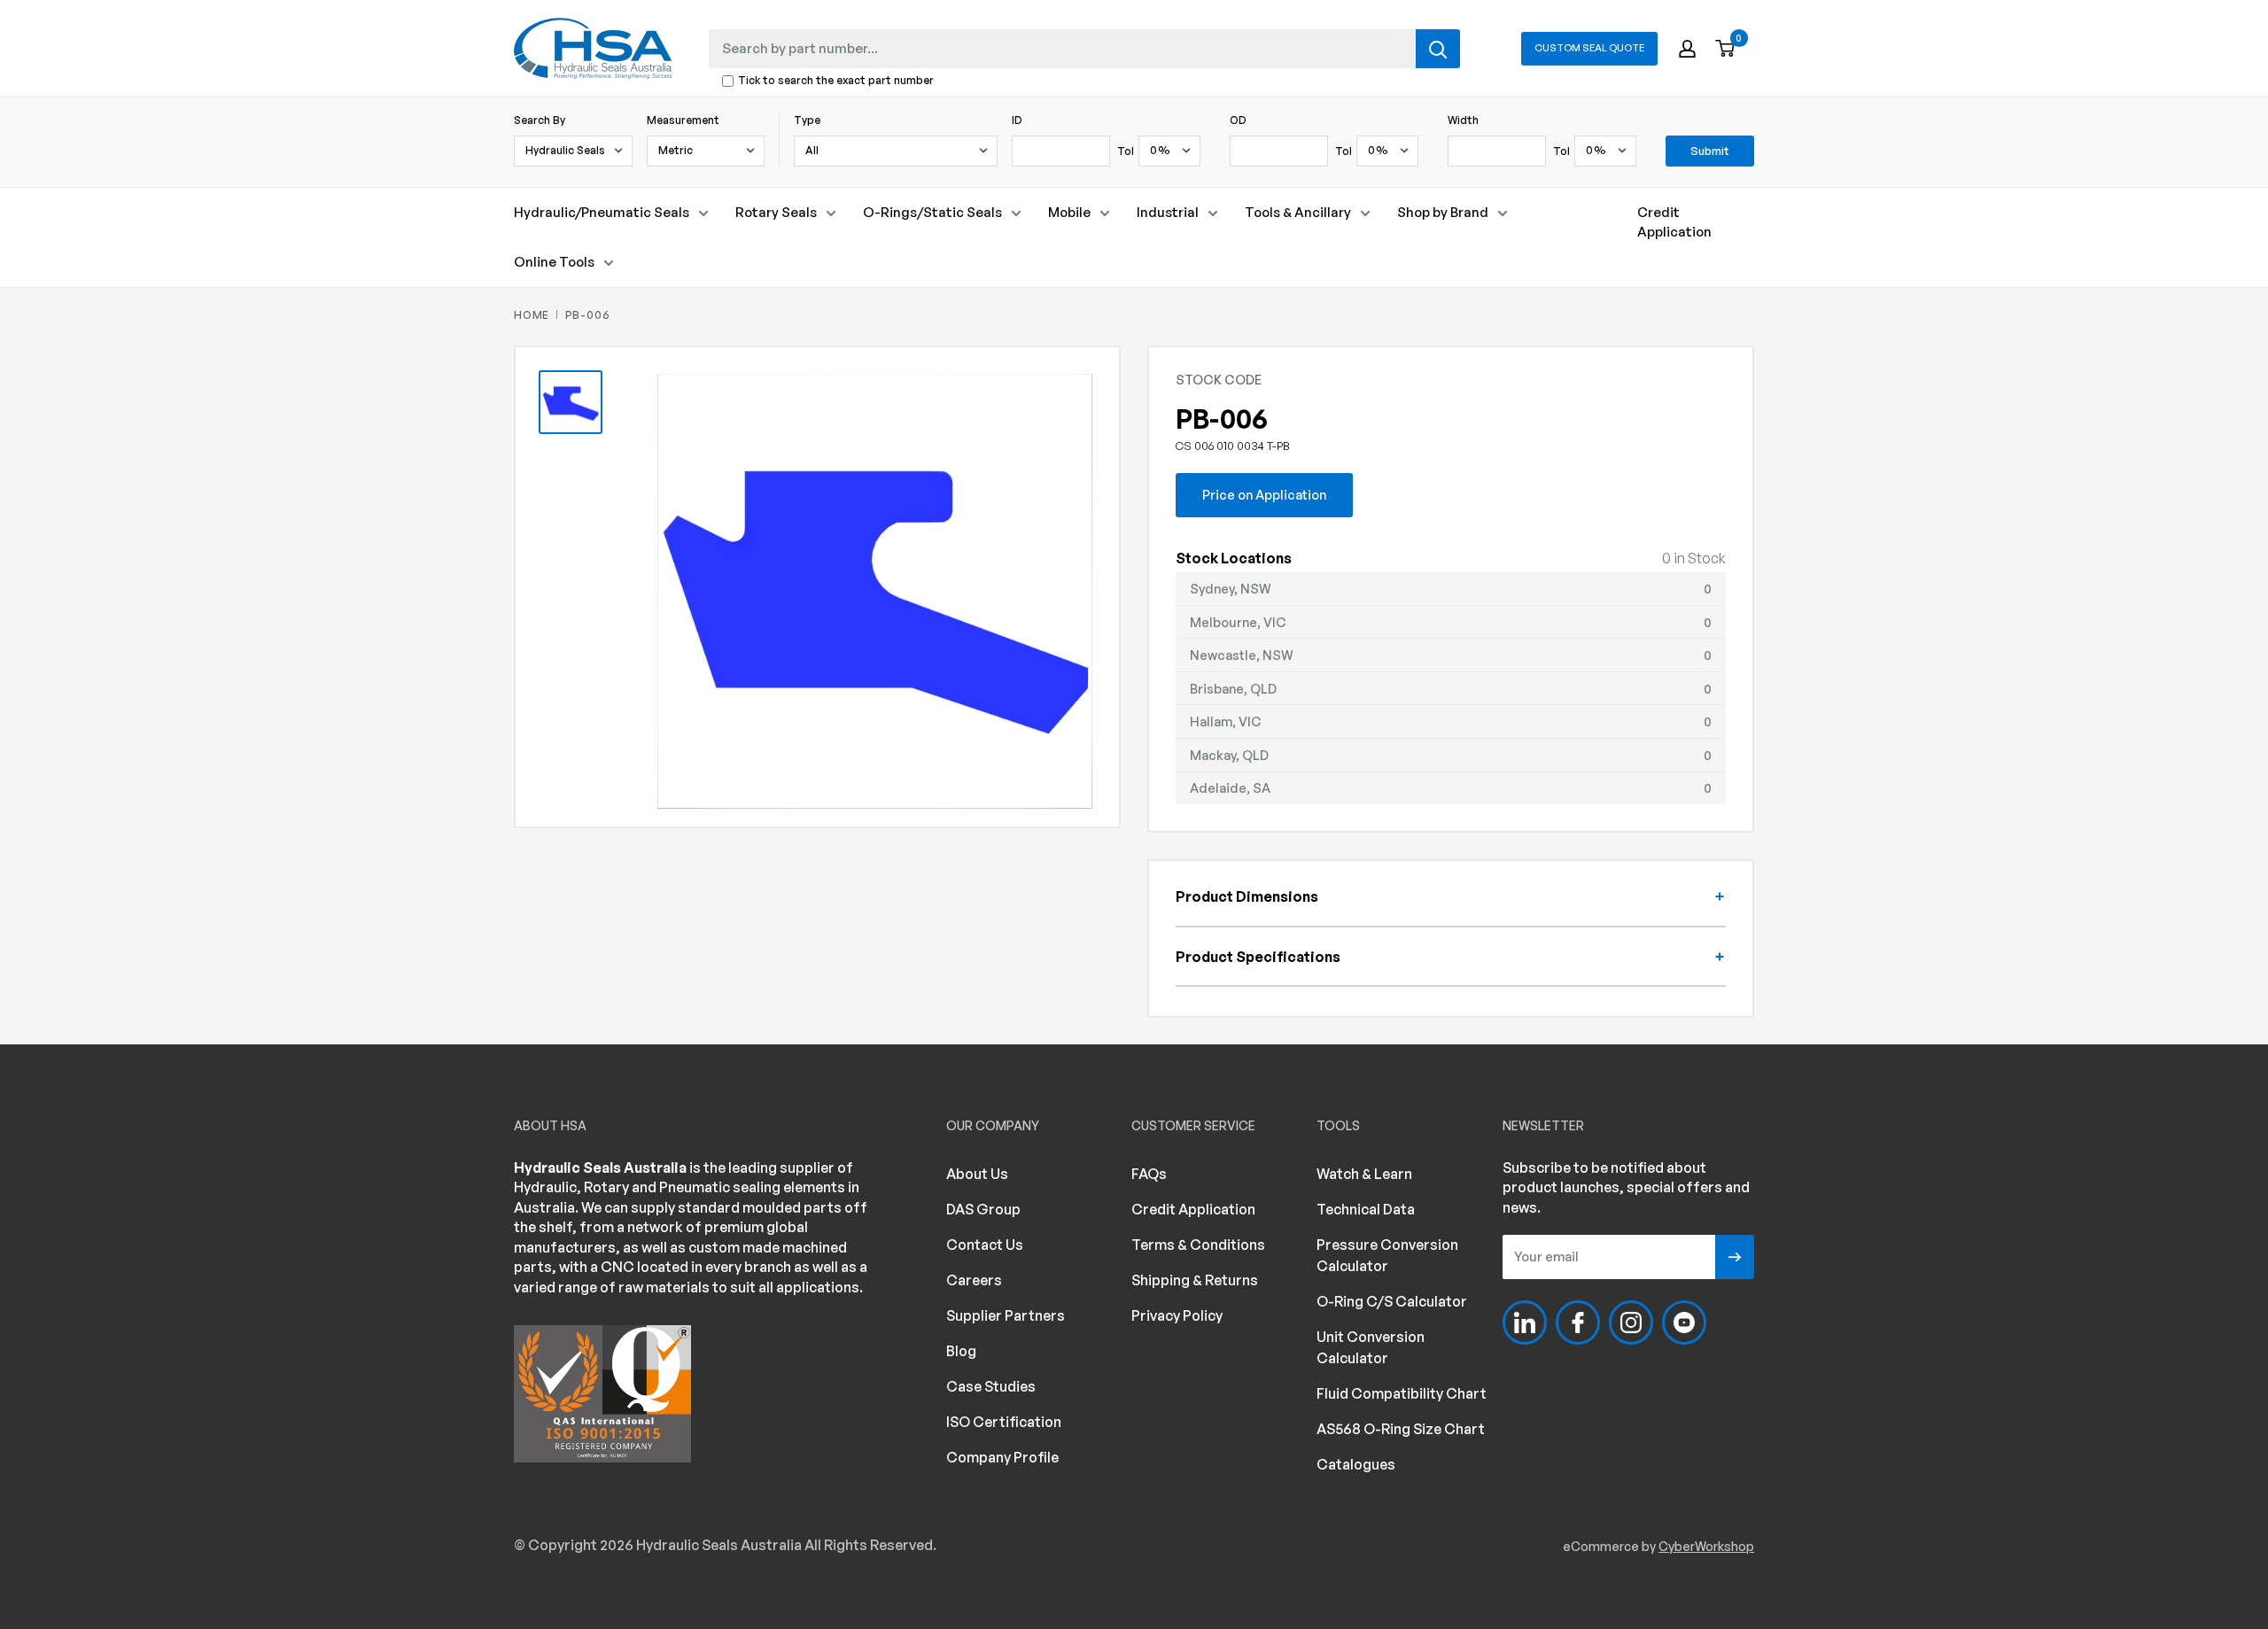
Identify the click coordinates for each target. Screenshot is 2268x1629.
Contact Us (985, 1245)
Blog (961, 1351)
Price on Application (1264, 494)
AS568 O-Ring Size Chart (1401, 1429)
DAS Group (983, 1209)
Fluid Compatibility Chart (1402, 1393)
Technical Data (1366, 1209)
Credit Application (1674, 222)
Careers (974, 1280)
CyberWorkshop (1706, 1546)
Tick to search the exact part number (836, 81)
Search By (540, 120)
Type (807, 120)
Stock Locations (1234, 558)
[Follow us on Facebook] (1578, 1323)
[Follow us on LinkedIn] (1525, 1323)
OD (1238, 120)
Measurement (683, 120)
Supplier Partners (1006, 1315)
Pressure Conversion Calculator (1387, 1255)
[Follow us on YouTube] (1684, 1323)
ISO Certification (1004, 1422)
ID (1017, 120)
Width (1463, 120)
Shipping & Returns (1195, 1280)
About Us (977, 1174)
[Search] (1438, 49)
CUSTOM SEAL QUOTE (1589, 48)
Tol (1126, 151)
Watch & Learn (1364, 1174)
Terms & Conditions (1198, 1245)
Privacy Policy (1177, 1315)
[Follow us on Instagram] (1631, 1323)
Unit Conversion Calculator (1371, 1347)
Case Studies (991, 1386)
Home (532, 315)
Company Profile (1002, 1457)
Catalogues (1356, 1464)
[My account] (1687, 49)
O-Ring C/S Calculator (1392, 1301)
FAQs (1149, 1174)
